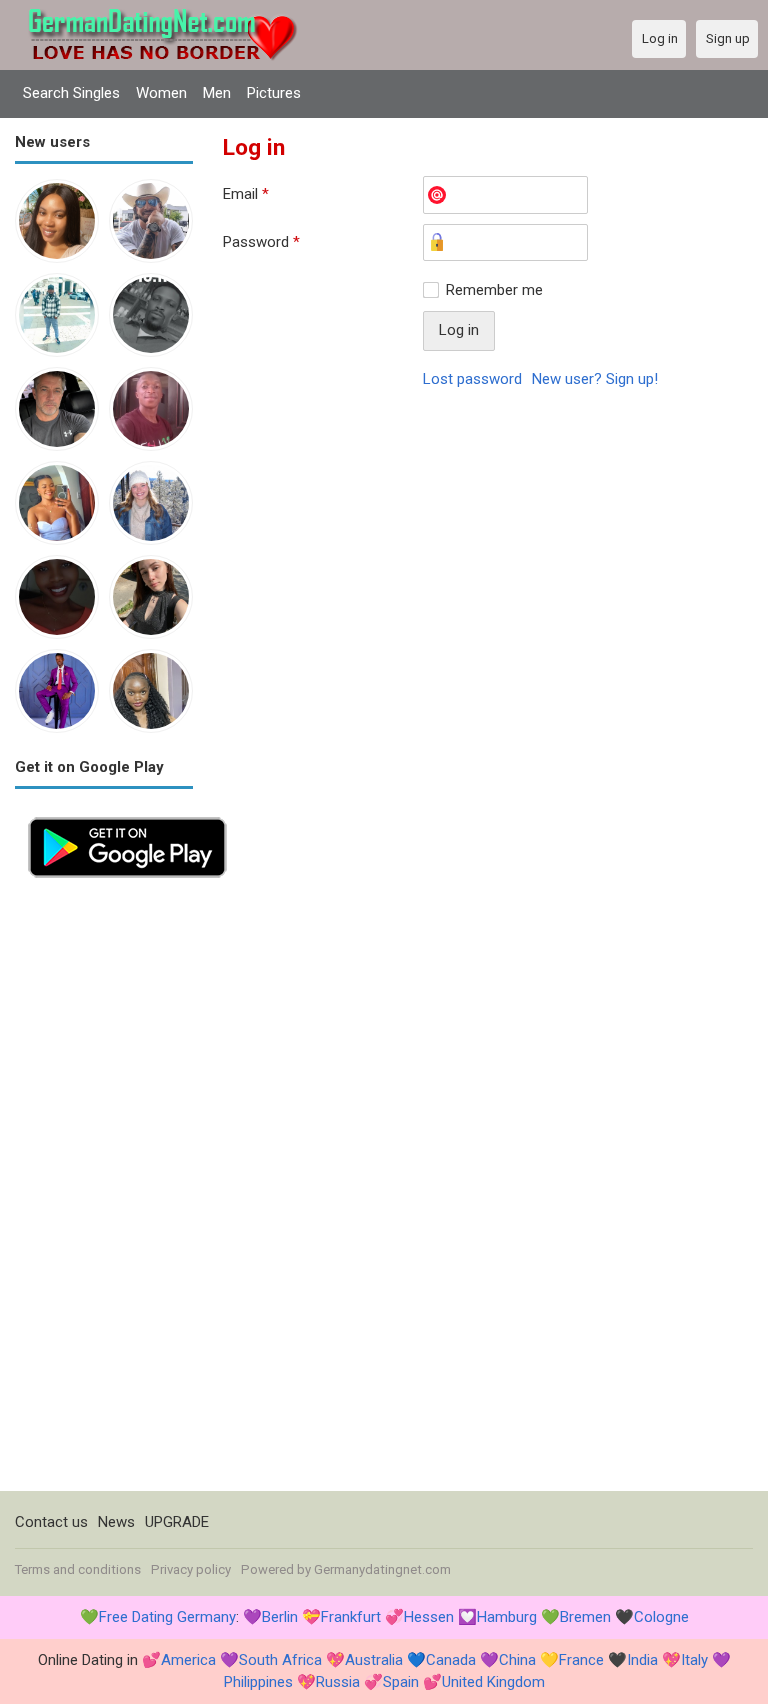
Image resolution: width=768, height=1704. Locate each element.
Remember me (494, 290)
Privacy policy (191, 1569)
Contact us (51, 1522)
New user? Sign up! (595, 379)
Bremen (585, 1617)
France (581, 1660)
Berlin (280, 1617)
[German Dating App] (127, 815)
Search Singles (71, 93)
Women (161, 93)
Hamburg (507, 1617)
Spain (401, 1682)
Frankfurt (351, 1617)
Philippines (258, 1682)
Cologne (661, 1617)
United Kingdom (493, 1682)
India (642, 1660)
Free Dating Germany (167, 1617)
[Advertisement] (104, 1191)
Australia (374, 1660)
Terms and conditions (78, 1569)
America (188, 1660)
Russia (338, 1682)
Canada (451, 1660)
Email (246, 194)
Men (217, 93)
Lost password (472, 379)
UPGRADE (177, 1522)
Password (261, 242)
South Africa (280, 1660)
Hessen (429, 1617)
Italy (694, 1660)
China (517, 1660)
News (116, 1522)
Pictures (274, 93)
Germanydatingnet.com (382, 1569)
